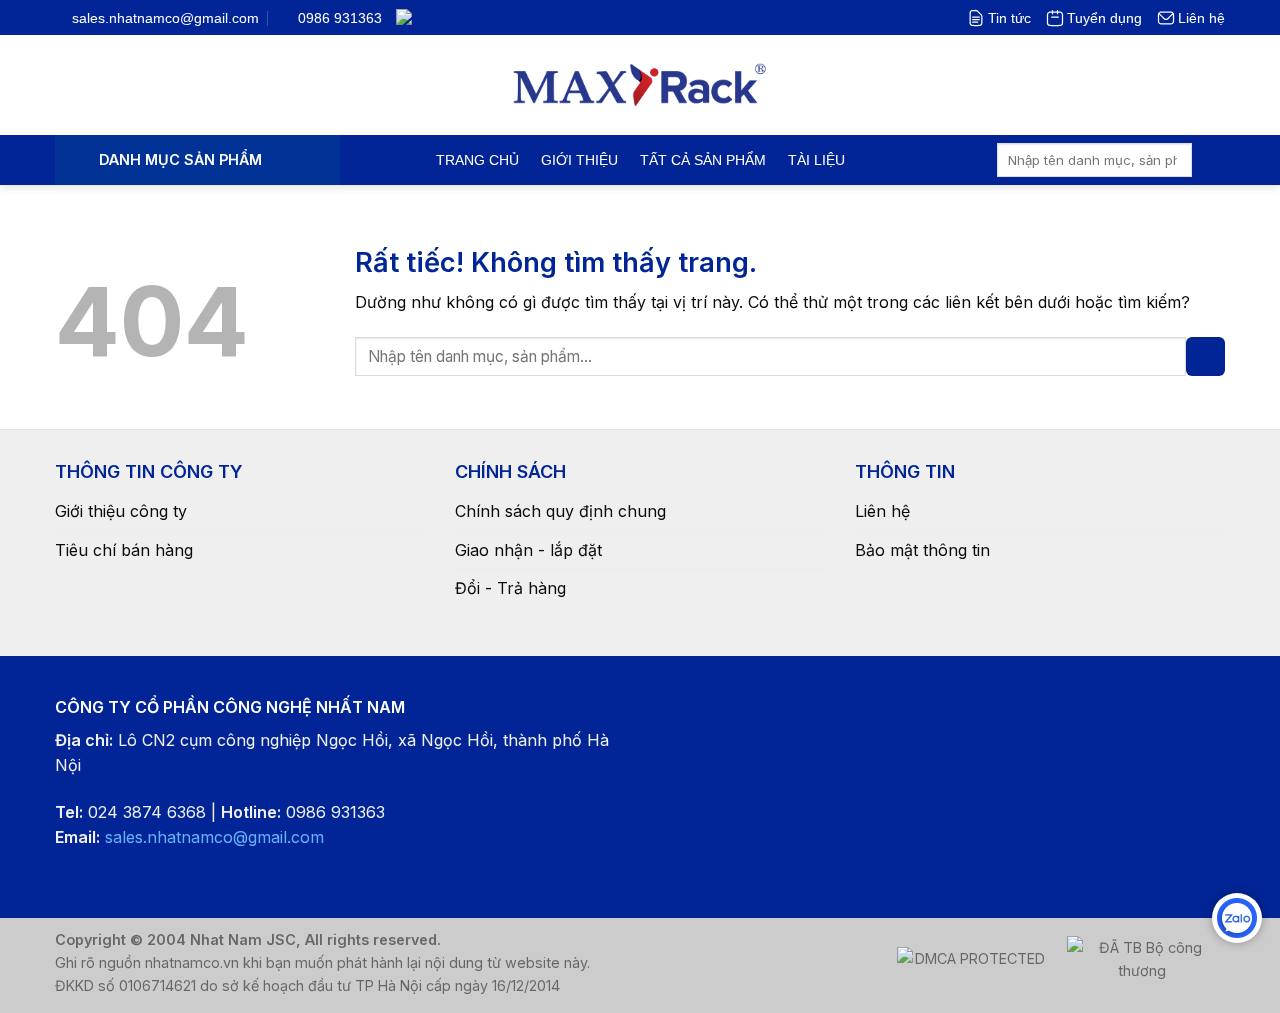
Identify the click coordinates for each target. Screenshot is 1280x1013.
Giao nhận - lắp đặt (528, 550)
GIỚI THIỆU (579, 160)
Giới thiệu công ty (121, 511)
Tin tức (1009, 18)
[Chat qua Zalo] (1237, 918)
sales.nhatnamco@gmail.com (214, 837)
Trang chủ (477, 160)
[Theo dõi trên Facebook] (435, 17)
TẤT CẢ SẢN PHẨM (703, 160)
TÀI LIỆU (816, 160)
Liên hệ (1201, 18)
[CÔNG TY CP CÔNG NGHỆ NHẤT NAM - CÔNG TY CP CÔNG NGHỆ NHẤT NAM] (640, 85)
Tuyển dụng (1104, 18)
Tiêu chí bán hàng (124, 550)
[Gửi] (1208, 160)
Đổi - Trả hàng (510, 588)
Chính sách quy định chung (560, 511)
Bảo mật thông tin (922, 550)
